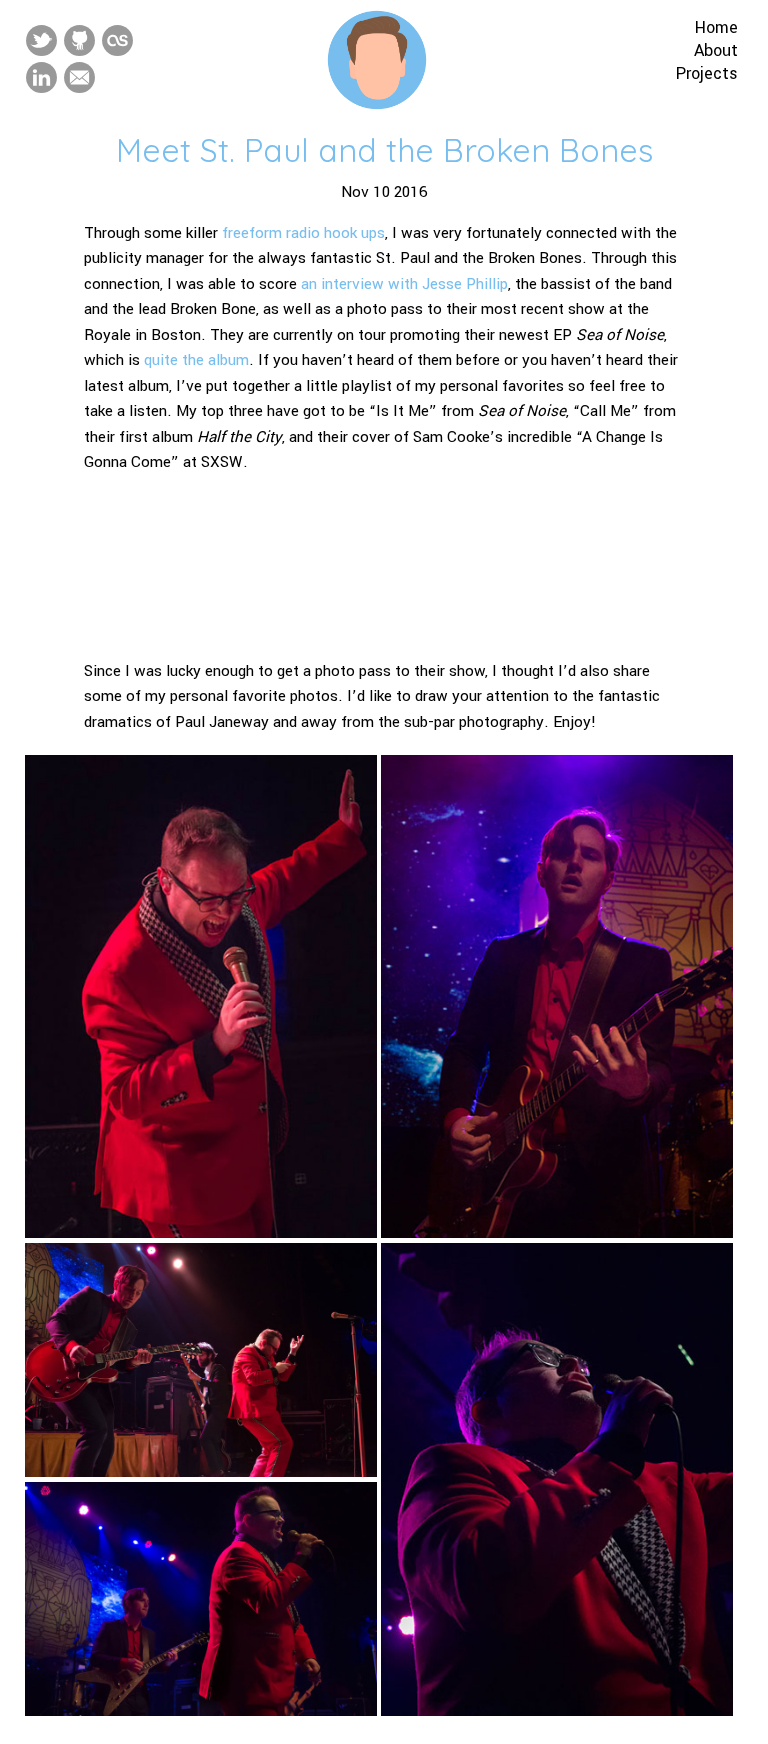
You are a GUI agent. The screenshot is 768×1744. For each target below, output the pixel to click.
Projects (707, 73)
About (716, 50)
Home (716, 27)
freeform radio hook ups (303, 233)
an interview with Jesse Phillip (404, 284)
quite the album (196, 360)
